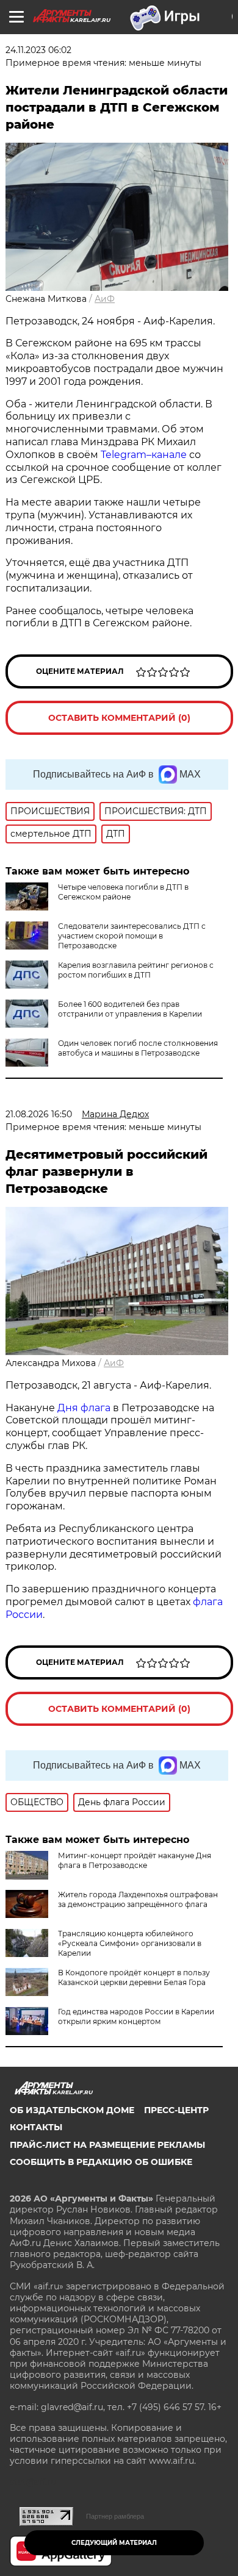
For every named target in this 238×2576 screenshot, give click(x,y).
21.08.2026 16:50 (39, 1114)
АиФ (105, 299)
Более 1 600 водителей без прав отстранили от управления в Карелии (130, 1009)
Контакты (36, 2127)
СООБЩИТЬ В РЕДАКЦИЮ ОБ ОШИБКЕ (101, 2162)
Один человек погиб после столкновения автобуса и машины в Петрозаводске (138, 1048)
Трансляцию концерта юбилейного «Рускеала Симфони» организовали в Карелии (130, 1943)
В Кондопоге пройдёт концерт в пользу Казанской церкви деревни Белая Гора (134, 1977)
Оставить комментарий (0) (119, 718)
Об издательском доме (72, 2110)
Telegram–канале (144, 455)
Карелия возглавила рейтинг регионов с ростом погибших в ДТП (136, 970)
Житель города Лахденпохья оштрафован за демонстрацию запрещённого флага (138, 1899)
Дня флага (84, 1408)
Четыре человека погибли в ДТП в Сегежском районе (123, 892)
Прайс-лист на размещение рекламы (107, 2145)
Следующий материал (114, 2543)
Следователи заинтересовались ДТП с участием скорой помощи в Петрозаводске (132, 936)
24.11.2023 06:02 (38, 50)
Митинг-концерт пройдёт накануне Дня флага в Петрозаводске (135, 1860)
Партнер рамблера (115, 2516)
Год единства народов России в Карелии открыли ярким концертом (136, 2016)
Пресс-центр (176, 2110)
